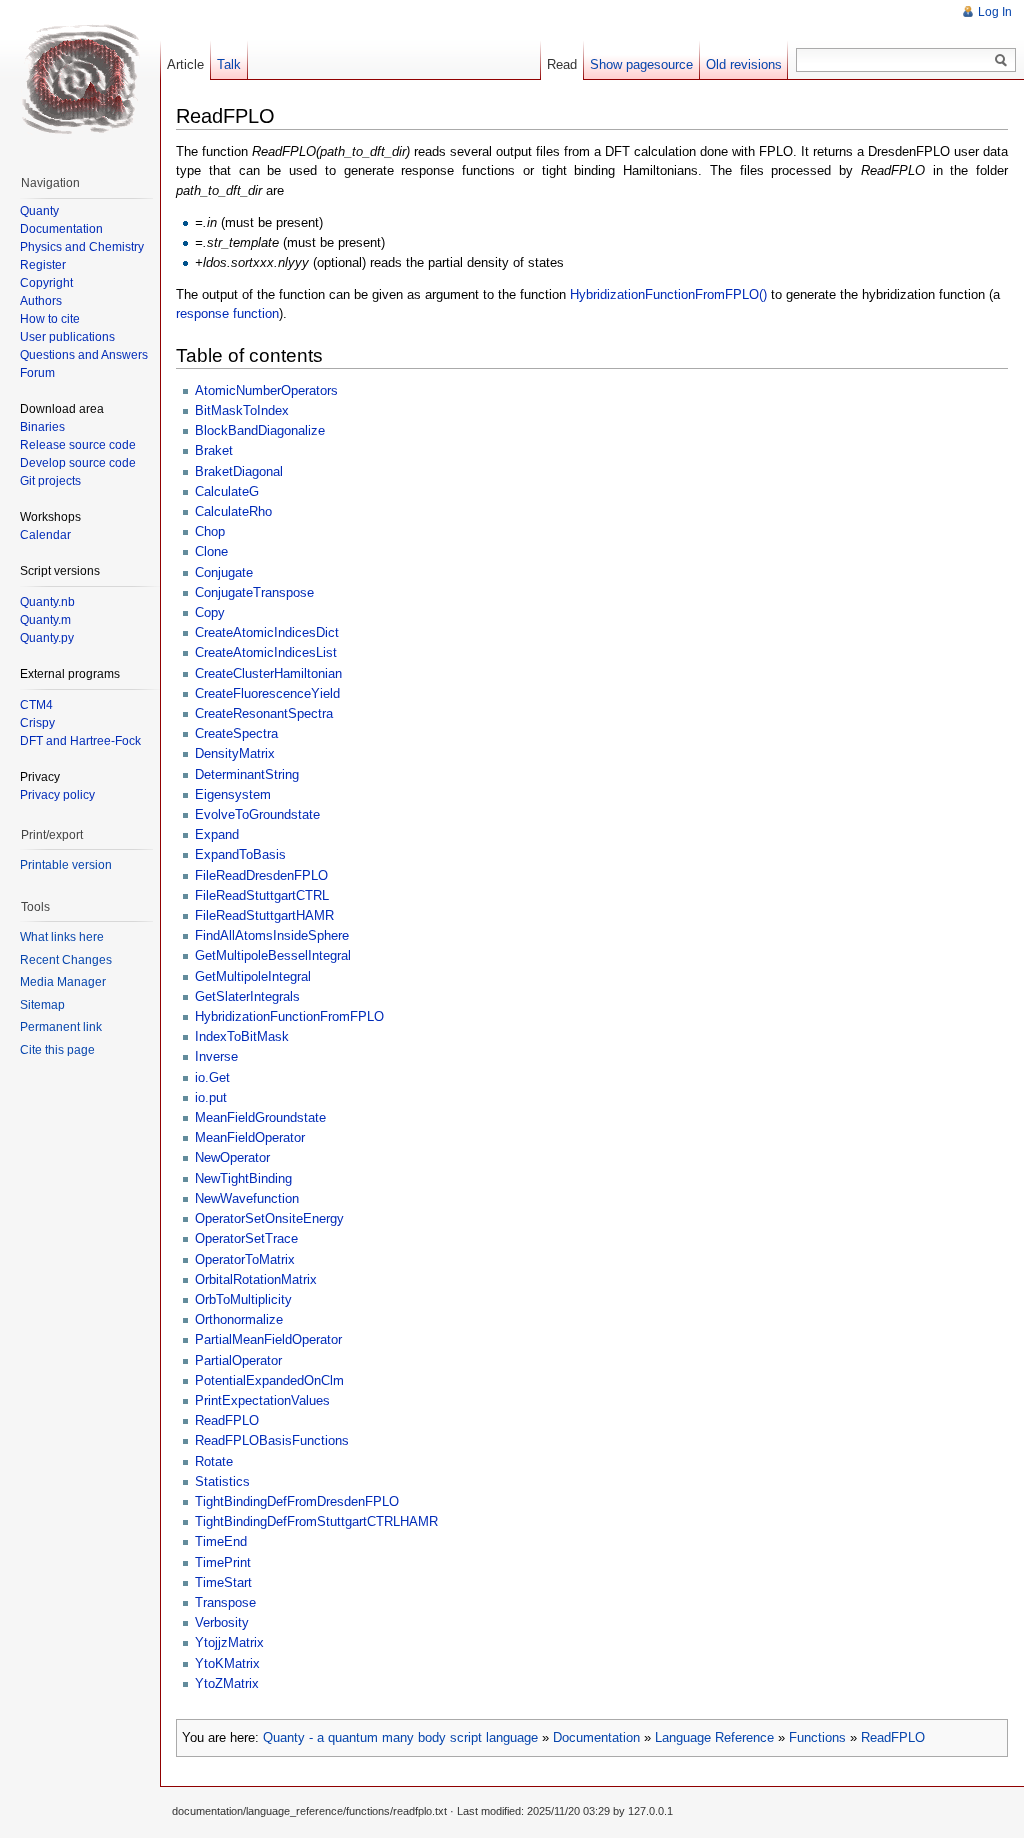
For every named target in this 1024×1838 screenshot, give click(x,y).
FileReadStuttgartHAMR (264, 915)
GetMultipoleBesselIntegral (273, 955)
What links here (62, 937)
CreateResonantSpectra (264, 713)
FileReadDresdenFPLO (261, 875)
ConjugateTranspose (254, 592)
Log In (995, 12)
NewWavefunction (247, 1198)
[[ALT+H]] (80, 80)
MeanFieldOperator (250, 1137)
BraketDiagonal (239, 471)
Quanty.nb (47, 602)
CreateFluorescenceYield (267, 693)
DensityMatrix (235, 753)
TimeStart (223, 1582)
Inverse (216, 1056)
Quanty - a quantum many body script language (400, 1737)
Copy (210, 612)
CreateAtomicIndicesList (266, 652)
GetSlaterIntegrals (247, 996)
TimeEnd (221, 1541)
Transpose (225, 1602)
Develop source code (78, 463)
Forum (37, 373)
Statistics (222, 1481)
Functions (817, 1737)
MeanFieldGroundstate (260, 1117)
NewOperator (232, 1157)
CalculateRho (233, 511)
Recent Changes (66, 960)
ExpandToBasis (240, 854)
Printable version (66, 865)
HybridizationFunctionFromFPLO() (668, 294)
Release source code (78, 445)
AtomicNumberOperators (266, 390)
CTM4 (36, 705)
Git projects (50, 481)
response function (227, 313)
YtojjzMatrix (229, 1642)
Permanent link (61, 1027)
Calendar (45, 535)
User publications (67, 337)
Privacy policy (57, 795)
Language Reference (714, 1737)
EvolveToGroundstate (257, 814)
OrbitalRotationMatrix (256, 1279)
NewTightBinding (243, 1178)
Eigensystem (233, 794)
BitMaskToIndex (242, 410)
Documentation (596, 1737)
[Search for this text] (1001, 61)
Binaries (42, 427)
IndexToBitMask (242, 1036)
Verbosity (222, 1622)
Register (43, 265)
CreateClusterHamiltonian (268, 673)
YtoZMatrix (227, 1683)
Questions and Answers (84, 355)
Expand (217, 834)
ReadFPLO (227, 1420)
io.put (211, 1097)
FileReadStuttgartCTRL (262, 895)
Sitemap (42, 1005)
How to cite (50, 319)
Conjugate (224, 572)
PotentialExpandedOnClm (269, 1380)
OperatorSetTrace (246, 1238)
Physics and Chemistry (82, 247)
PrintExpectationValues (262, 1400)
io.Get (212, 1077)
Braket (214, 450)
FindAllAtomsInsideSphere (272, 935)
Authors (41, 301)
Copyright (46, 283)
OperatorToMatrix (245, 1259)
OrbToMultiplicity (243, 1299)
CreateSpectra (236, 733)
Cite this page (57, 1050)
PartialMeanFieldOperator (268, 1339)
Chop (210, 531)
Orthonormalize (239, 1319)
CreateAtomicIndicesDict (267, 632)
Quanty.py (47, 638)
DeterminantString (247, 774)
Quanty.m (45, 620)
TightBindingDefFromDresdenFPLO (297, 1501)
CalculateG (227, 491)
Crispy (37, 723)
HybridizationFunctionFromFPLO (289, 1016)
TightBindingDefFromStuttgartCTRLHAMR (316, 1521)
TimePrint (223, 1562)
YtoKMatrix (227, 1663)
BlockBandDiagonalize (260, 430)
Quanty (39, 211)
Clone (211, 551)
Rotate (214, 1461)
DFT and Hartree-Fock (80, 741)
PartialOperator (238, 1360)
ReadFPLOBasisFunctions (272, 1440)
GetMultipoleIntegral (253, 976)
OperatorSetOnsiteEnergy (269, 1218)
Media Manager (63, 982)
